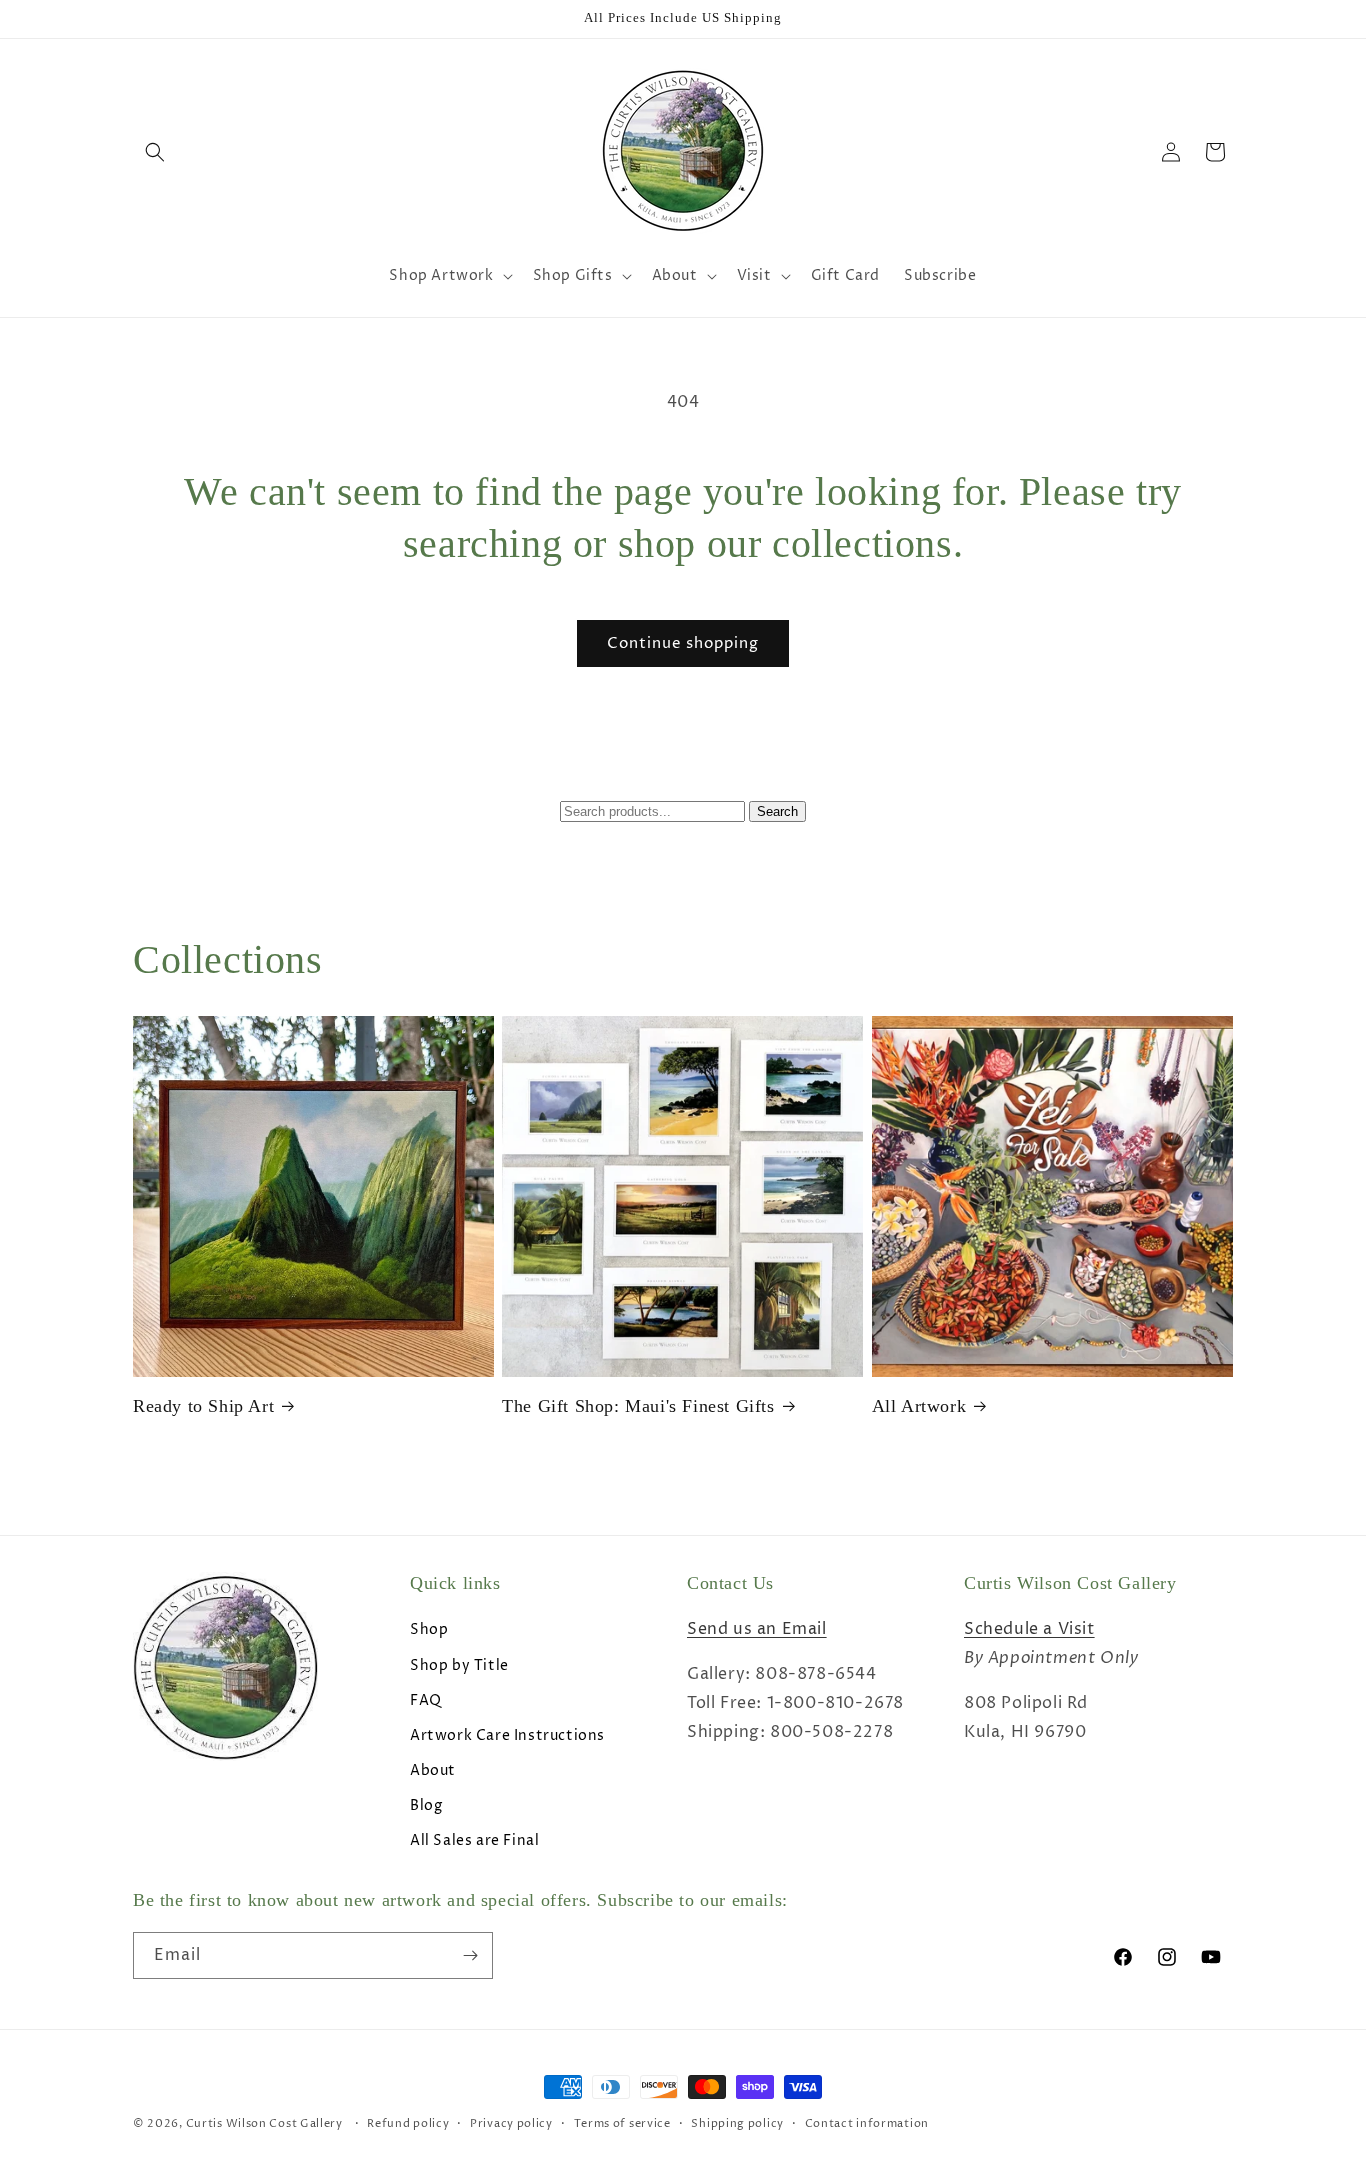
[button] (155, 152)
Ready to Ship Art (203, 1406)
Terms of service (622, 2123)
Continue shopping (683, 643)
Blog (426, 1805)
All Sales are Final (474, 1840)
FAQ (426, 1700)
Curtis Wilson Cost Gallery (264, 2123)
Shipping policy (737, 2123)
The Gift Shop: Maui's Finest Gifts (638, 1406)
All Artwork (919, 1406)
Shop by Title (459, 1665)
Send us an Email (757, 1629)
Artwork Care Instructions (507, 1735)
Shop (429, 1629)
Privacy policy (511, 2123)
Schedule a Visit (1029, 1629)
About (433, 1770)
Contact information (867, 2123)
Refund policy (408, 2123)
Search (777, 811)
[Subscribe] (470, 1955)
